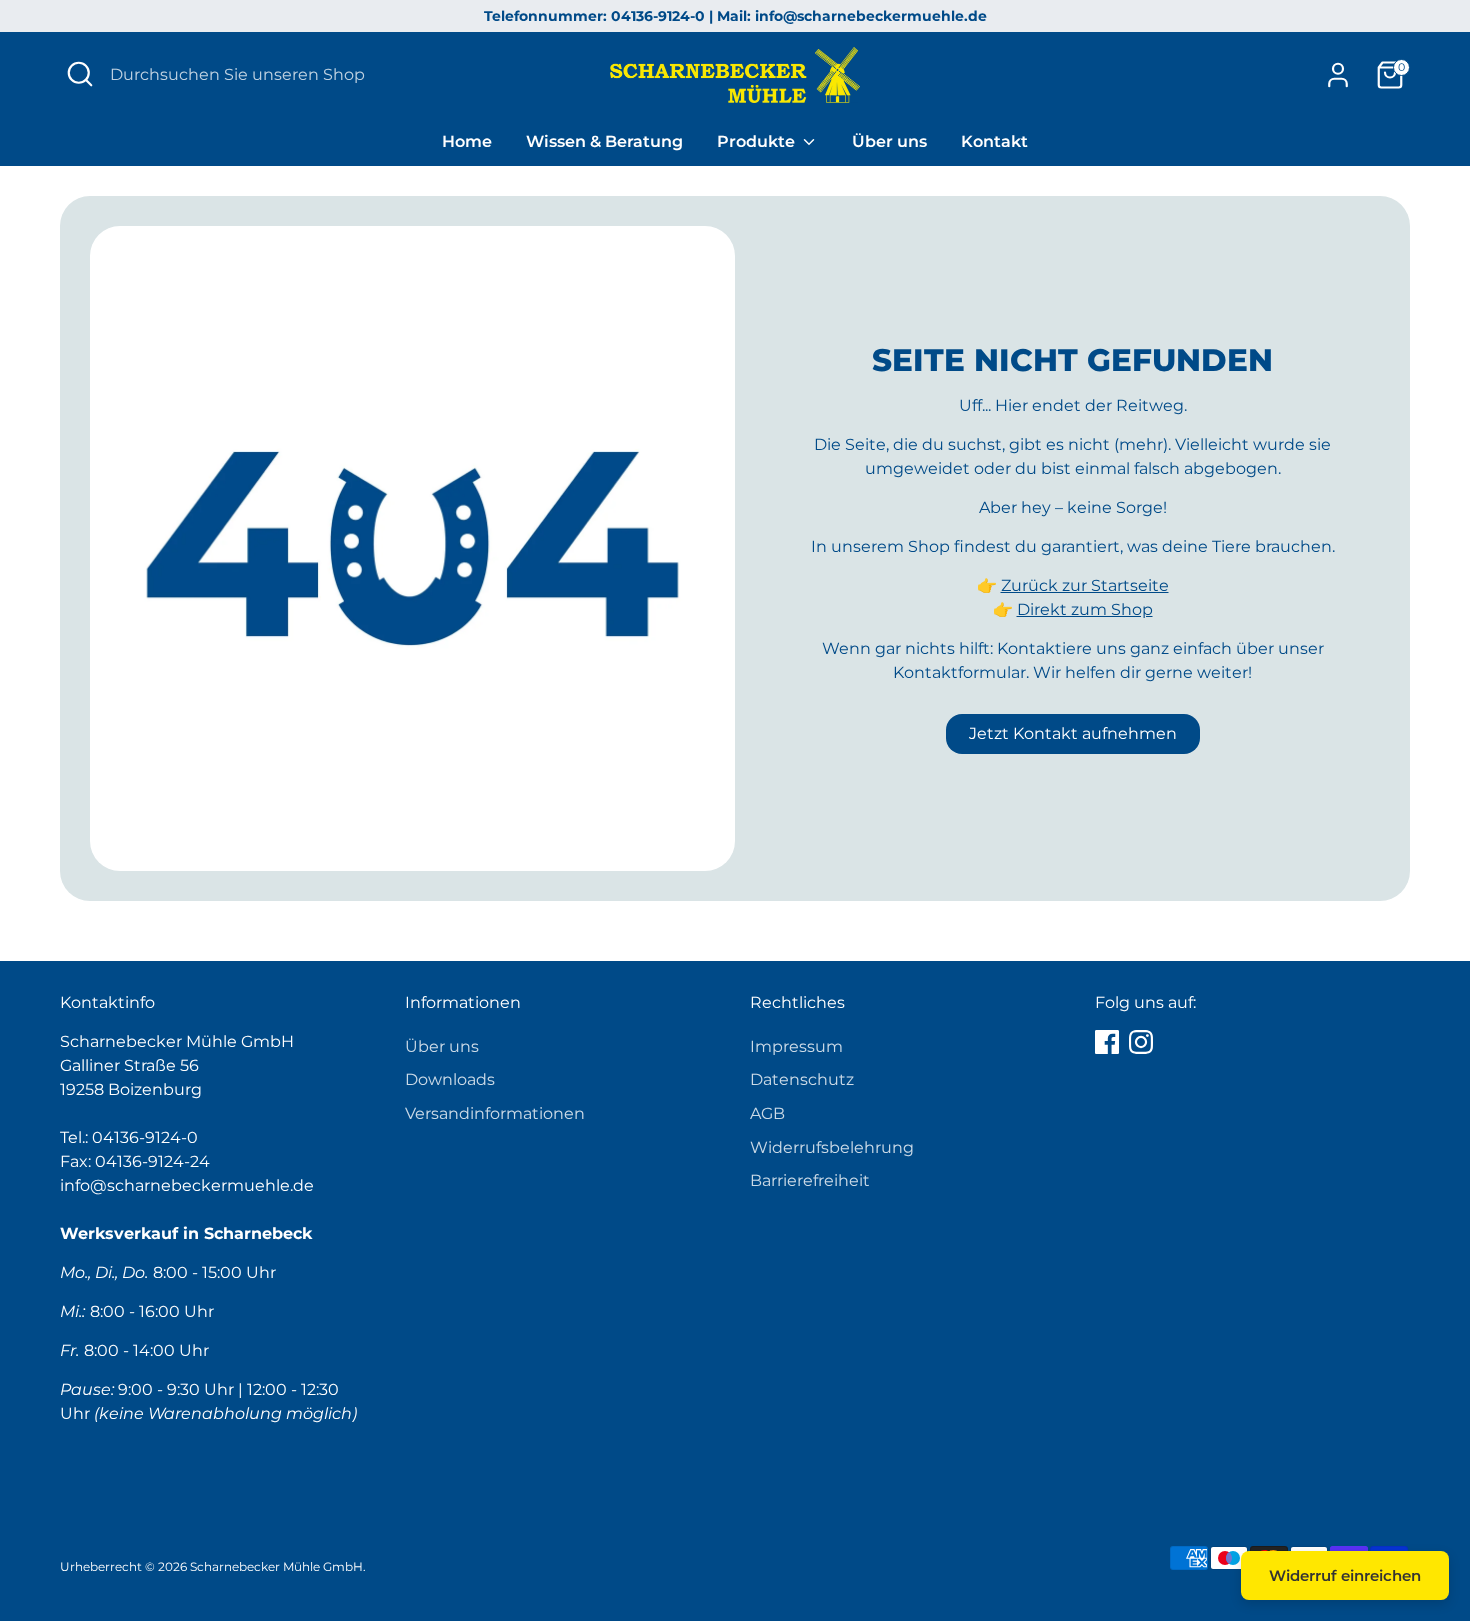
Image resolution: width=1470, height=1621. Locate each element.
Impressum (796, 1046)
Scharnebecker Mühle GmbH (276, 1566)
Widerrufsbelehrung (832, 1147)
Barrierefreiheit (810, 1180)
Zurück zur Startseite (1085, 585)
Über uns (889, 141)
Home (467, 141)
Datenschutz (802, 1079)
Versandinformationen (495, 1113)
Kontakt (994, 141)
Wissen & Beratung (604, 141)
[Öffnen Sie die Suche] (80, 74)
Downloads (450, 1079)
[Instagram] (1141, 1042)
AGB (767, 1113)
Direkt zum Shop (1085, 609)
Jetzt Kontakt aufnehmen (1073, 733)
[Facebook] (1107, 1042)
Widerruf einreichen (1345, 1575)
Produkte (758, 141)
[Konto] (1338, 75)
